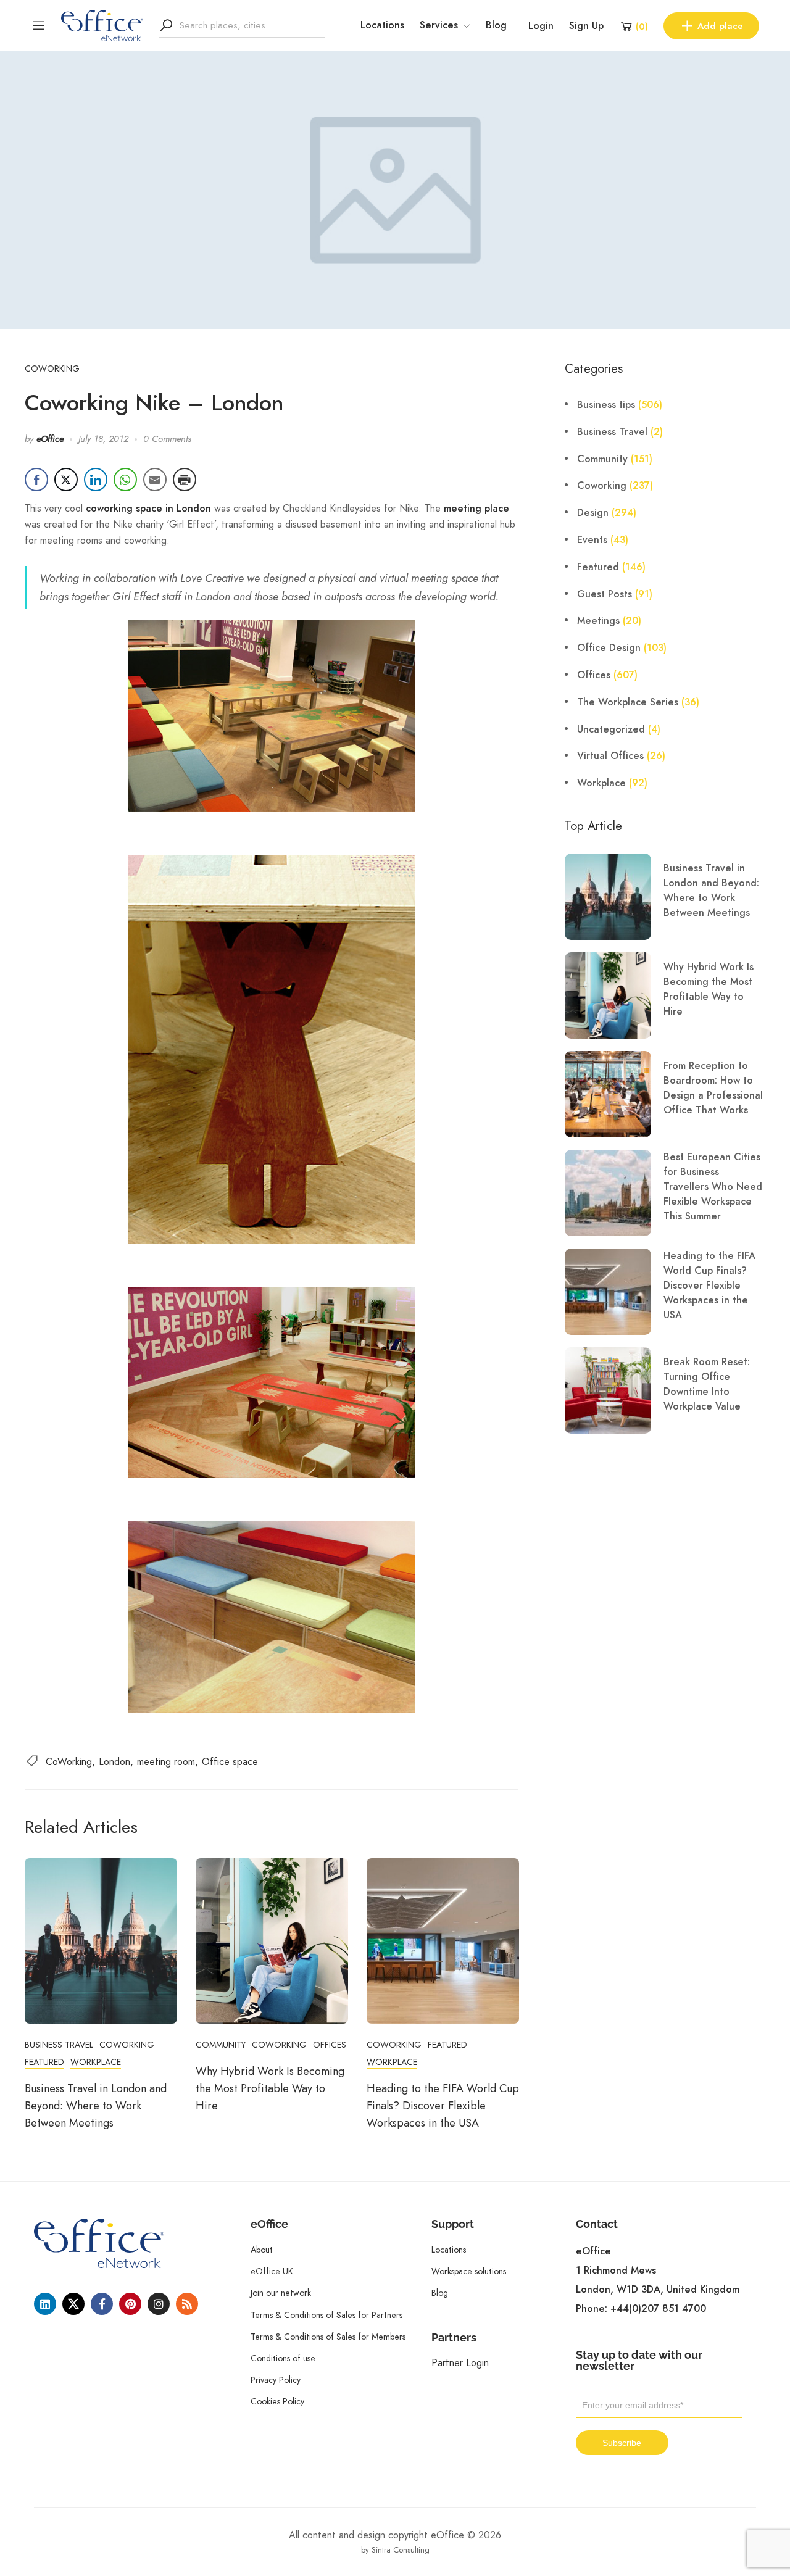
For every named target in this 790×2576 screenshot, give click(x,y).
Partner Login (460, 2363)
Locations (382, 25)
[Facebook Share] (36, 480)
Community (221, 2045)
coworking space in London (148, 509)
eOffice (50, 439)
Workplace (96, 2062)
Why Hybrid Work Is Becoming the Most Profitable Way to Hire (270, 2088)
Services (439, 25)
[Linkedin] (45, 2304)
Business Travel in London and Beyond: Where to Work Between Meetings (96, 2106)
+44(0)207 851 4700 (658, 2309)
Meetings (598, 621)
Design (593, 513)
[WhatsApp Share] (125, 480)
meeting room (166, 1762)
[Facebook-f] (102, 2304)
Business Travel (59, 2045)
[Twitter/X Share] (66, 480)
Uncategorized (611, 729)
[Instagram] (159, 2304)
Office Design (609, 648)
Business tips (606, 405)
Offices (330, 2045)
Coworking (52, 368)
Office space (230, 1762)
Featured (44, 2062)
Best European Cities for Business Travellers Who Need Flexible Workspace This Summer (713, 1187)
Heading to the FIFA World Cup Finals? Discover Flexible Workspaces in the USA (443, 2106)
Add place (720, 26)
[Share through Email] (155, 480)
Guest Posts (605, 594)
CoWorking (69, 1762)
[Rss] (187, 2304)
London (114, 1762)
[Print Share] (185, 480)
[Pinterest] (130, 2304)
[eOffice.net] (102, 25)
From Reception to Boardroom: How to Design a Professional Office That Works (713, 1088)
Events (592, 540)
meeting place (476, 509)
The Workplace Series (628, 702)
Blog (496, 25)
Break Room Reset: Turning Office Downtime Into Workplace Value (707, 1384)
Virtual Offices (610, 756)
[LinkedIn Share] (96, 480)
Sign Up (586, 26)
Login (541, 26)
